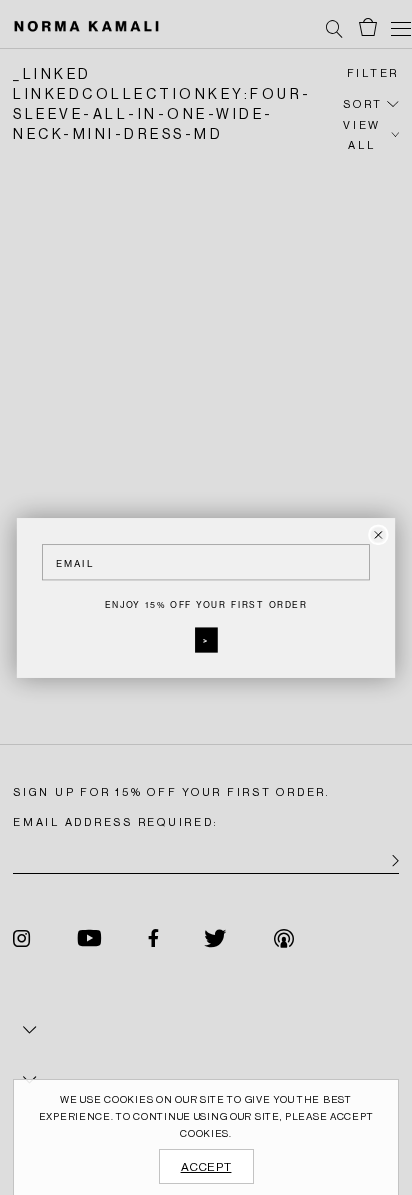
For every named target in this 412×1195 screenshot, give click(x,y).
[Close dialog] (378, 534)
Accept (206, 1167)
